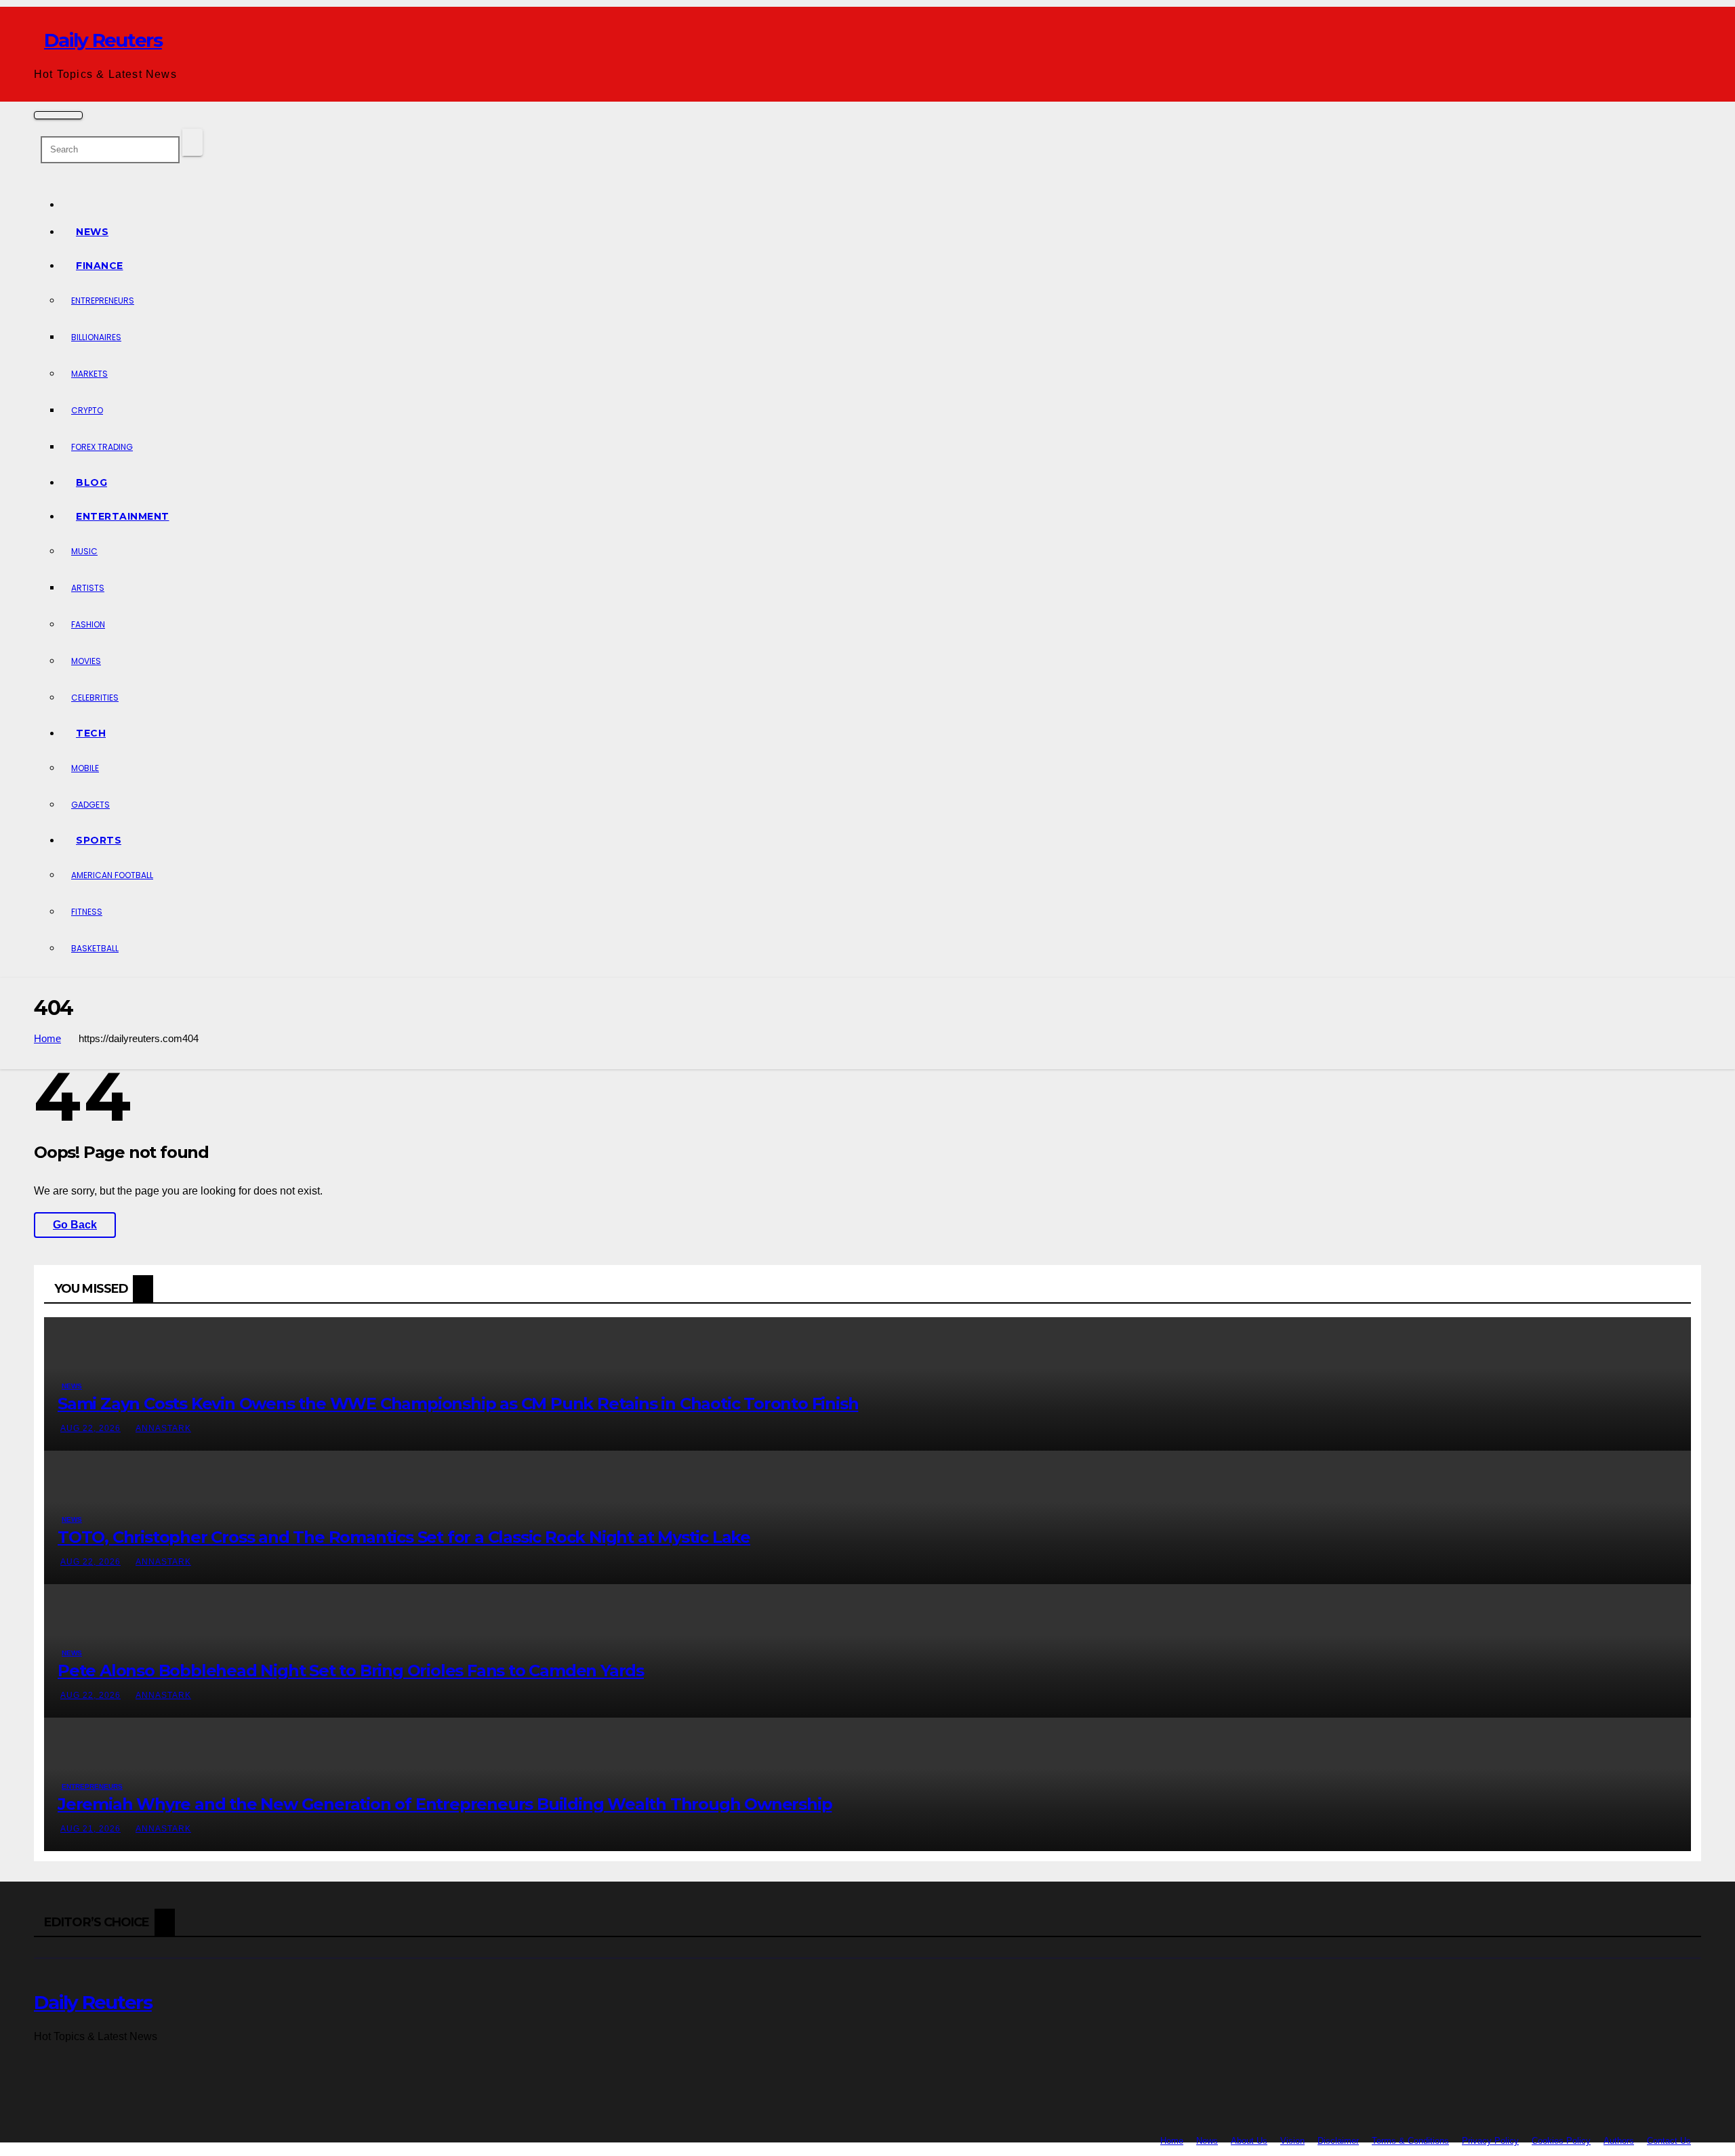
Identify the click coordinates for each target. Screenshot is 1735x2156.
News (92, 232)
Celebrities (95, 698)
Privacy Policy (1490, 2141)
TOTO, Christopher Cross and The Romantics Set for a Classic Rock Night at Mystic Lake (404, 1537)
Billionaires (96, 337)
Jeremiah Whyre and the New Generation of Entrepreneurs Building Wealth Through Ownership (445, 1804)
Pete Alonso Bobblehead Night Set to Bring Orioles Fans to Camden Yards (351, 1671)
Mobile (85, 768)
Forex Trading (102, 447)
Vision (1292, 2141)
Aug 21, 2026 (90, 1829)
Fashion (88, 624)
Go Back (75, 1225)
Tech (91, 733)
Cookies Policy (1561, 2141)
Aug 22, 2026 (90, 1428)
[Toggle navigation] (58, 115)
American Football (112, 875)
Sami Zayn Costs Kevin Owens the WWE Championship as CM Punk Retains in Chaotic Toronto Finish (458, 1404)
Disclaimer (1338, 2141)
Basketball (95, 948)
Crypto (87, 410)
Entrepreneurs (103, 300)
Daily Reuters (103, 40)
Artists (88, 588)
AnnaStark (163, 1428)
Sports (99, 840)
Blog (91, 482)
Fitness (87, 912)
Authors (1619, 2141)
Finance (100, 266)
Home (47, 1038)
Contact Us (1669, 2141)
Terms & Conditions (1410, 2141)
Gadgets (90, 805)
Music (84, 551)
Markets (89, 374)
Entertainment (123, 516)
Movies (86, 661)
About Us (1249, 2141)
